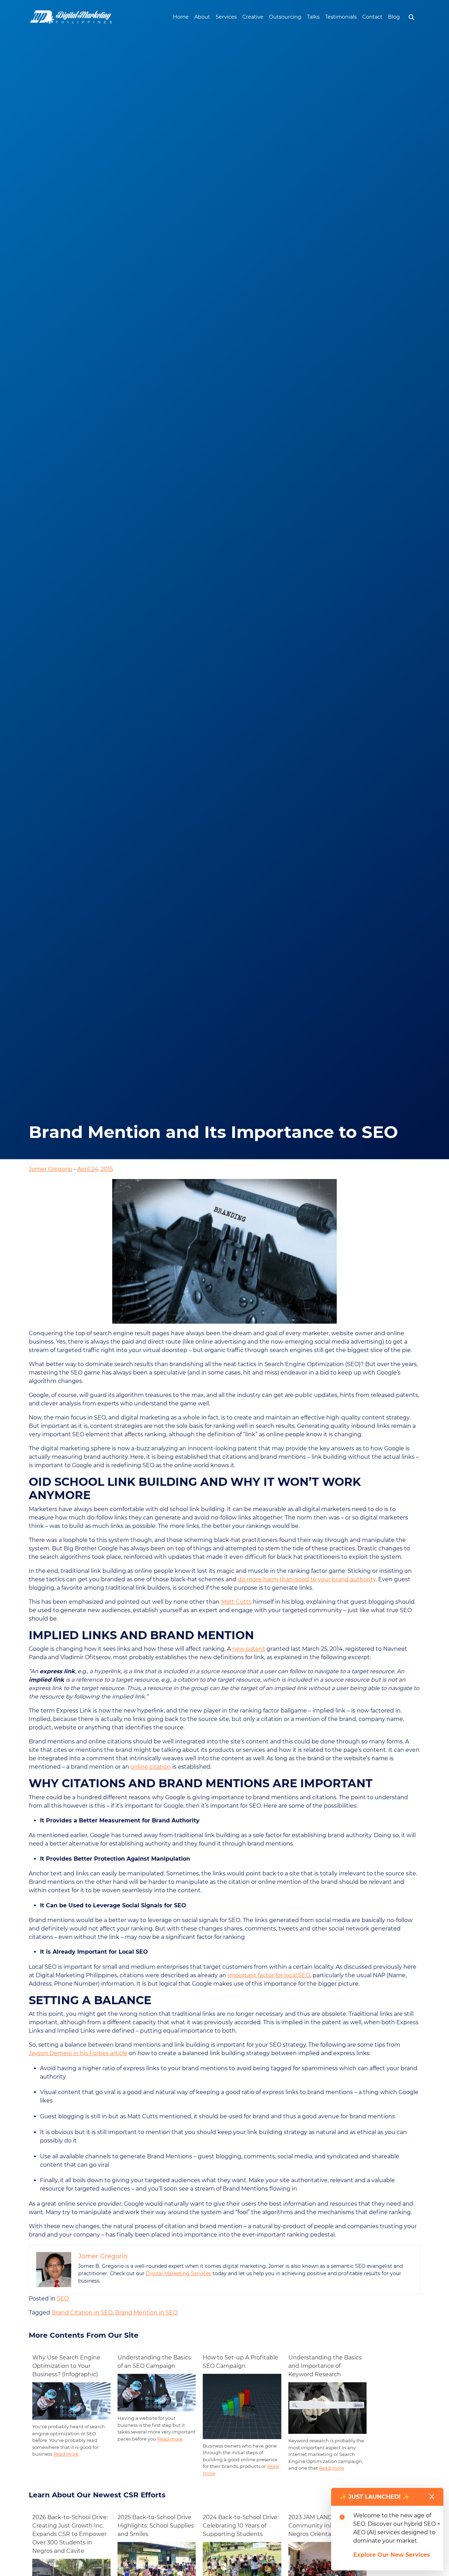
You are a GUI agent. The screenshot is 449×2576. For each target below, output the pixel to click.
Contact (372, 17)
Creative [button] (253, 17)
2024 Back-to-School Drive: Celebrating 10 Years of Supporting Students (241, 2526)
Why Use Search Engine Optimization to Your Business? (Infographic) (66, 2366)
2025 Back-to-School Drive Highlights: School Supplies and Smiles (156, 2526)
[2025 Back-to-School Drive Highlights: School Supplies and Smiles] (157, 2562)
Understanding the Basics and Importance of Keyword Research (325, 2366)
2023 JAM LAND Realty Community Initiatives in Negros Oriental (323, 2526)
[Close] (432, 2497)
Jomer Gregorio (51, 1169)
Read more (66, 2454)
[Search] (411, 17)
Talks (313, 17)
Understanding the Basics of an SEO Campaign (154, 2362)
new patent (249, 1649)
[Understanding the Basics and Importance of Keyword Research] (327, 2408)
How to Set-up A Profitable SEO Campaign (240, 2362)
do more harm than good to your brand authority (307, 1579)
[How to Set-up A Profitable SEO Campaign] (242, 2406)
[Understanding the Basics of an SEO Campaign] (157, 2392)
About (202, 17)
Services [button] (226, 17)
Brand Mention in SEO (146, 2313)
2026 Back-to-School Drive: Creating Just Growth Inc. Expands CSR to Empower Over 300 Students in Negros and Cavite (70, 2534)
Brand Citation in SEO (82, 2313)
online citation (151, 1767)
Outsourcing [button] (285, 17)
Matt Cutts (236, 1602)
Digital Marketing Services (179, 2273)
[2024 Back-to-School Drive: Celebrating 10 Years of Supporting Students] (242, 2562)
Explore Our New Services (392, 2555)
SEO (63, 2299)
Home (181, 17)
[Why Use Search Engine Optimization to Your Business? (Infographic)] (71, 2401)
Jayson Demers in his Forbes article (78, 2053)
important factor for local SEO (269, 1975)
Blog (394, 17)
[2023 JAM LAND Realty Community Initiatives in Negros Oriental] (327, 2562)
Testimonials (341, 17)
